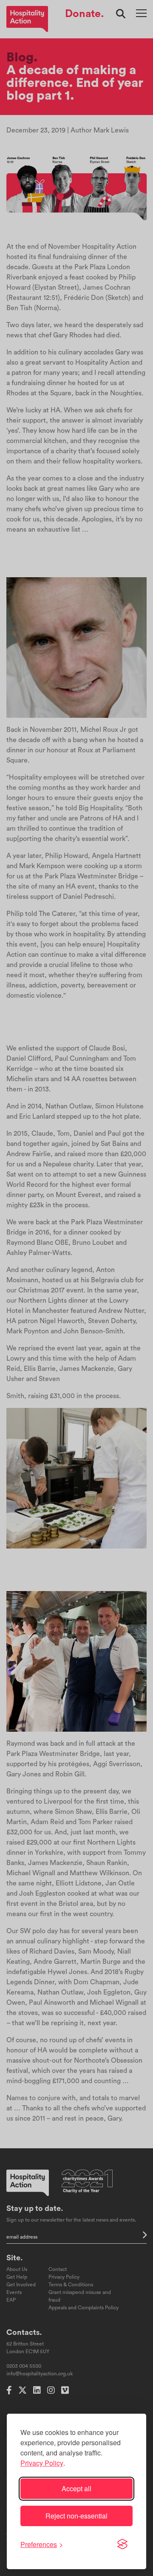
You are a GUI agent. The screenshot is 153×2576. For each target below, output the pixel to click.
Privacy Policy (42, 2463)
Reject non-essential (76, 2516)
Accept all (76, 2488)
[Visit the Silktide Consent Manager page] (122, 2544)
